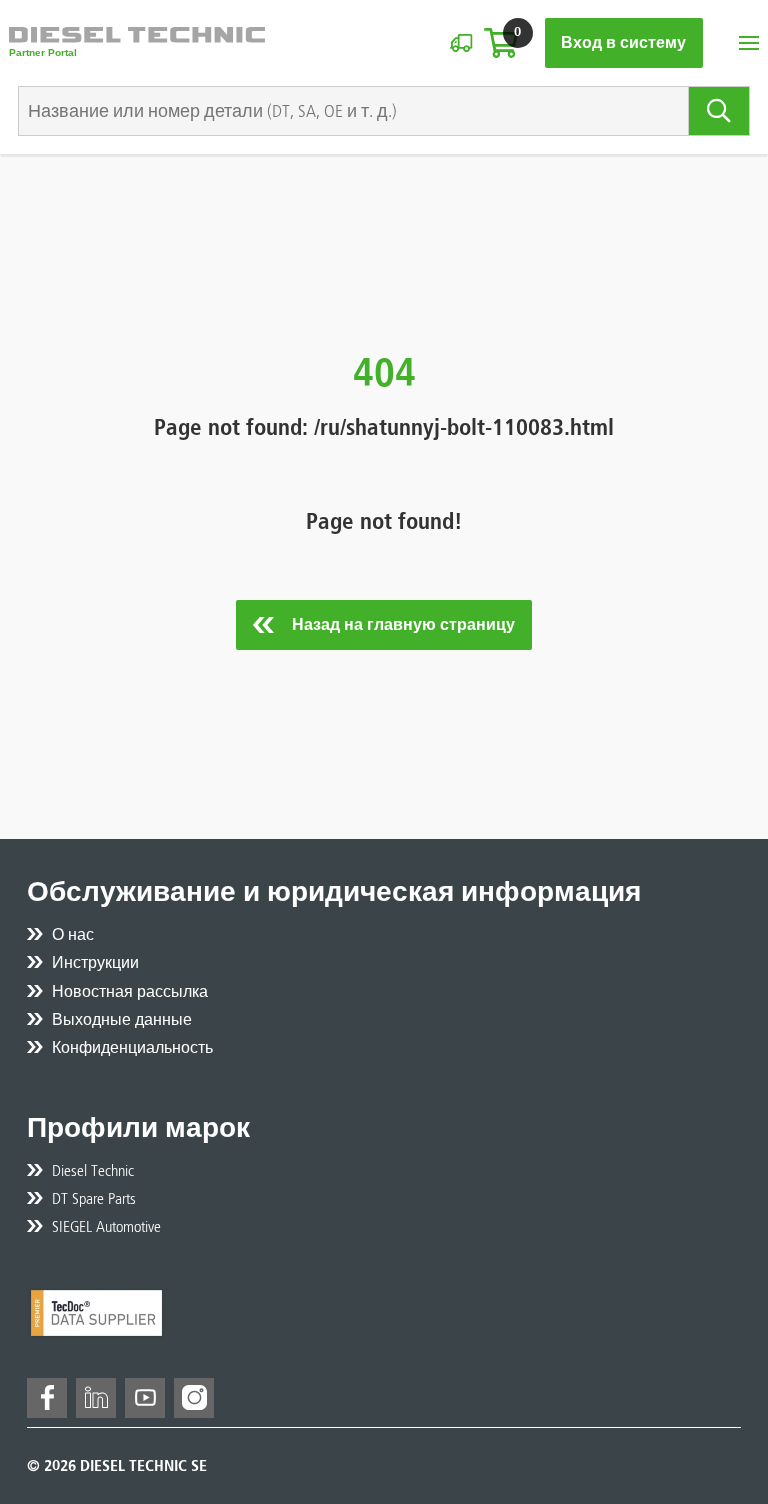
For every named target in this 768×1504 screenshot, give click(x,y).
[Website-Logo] (137, 43)
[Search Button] (719, 111)
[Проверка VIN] (461, 43)
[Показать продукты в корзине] (501, 43)
